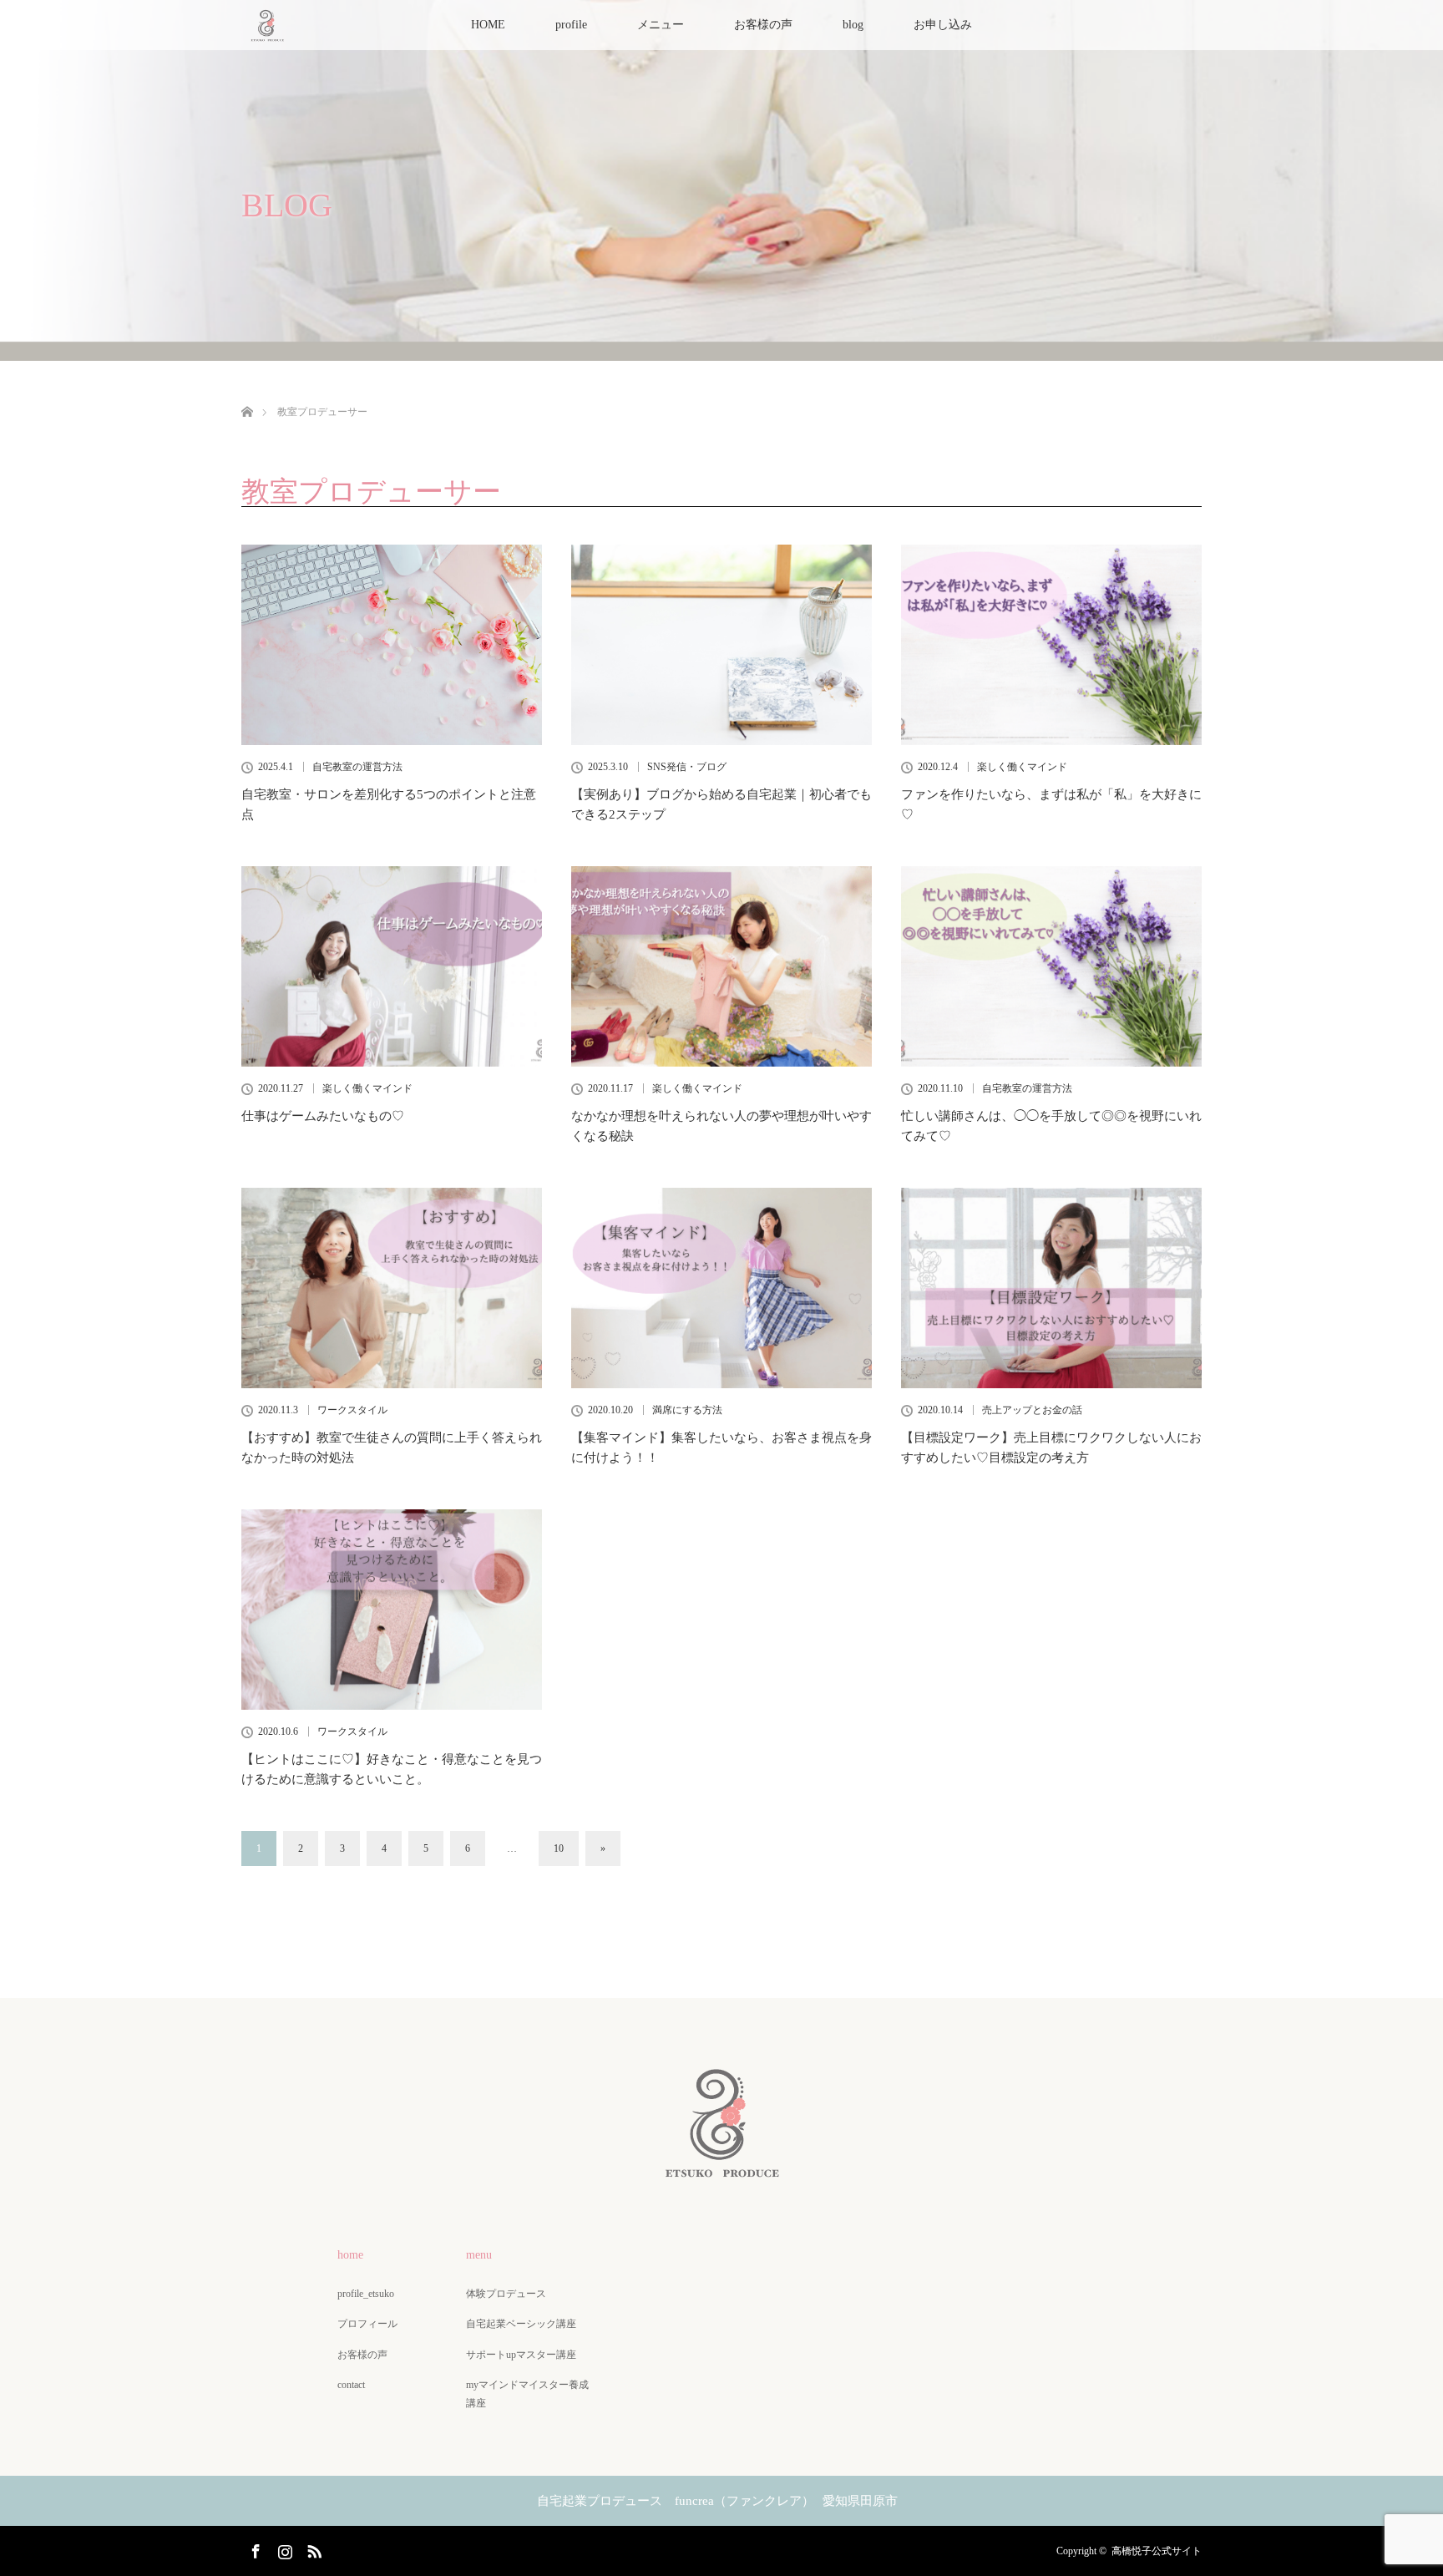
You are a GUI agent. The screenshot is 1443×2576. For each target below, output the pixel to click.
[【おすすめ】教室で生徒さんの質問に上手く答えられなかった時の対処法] (392, 1288)
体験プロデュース (506, 2294)
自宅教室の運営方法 (357, 767)
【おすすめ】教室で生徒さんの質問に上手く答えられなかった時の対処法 (392, 1448)
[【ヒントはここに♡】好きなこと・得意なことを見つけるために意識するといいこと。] (392, 1610)
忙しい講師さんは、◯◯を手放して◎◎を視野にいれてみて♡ (1051, 1126)
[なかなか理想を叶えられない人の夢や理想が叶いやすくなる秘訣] (721, 966)
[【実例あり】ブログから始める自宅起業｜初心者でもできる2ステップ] (721, 645)
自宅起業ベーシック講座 (521, 2324)
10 (559, 1848)
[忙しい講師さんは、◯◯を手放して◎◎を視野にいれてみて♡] (1051, 966)
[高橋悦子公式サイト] (721, 2170)
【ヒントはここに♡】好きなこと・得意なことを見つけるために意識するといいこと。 (392, 1769)
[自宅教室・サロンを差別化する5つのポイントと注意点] (392, 645)
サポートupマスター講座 (521, 2355)
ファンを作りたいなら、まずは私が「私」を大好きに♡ (1051, 804)
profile (571, 25)
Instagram (283, 2548)
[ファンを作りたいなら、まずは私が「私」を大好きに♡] (1051, 645)
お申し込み (943, 25)
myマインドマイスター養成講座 (527, 2394)
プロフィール (367, 2324)
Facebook (254, 2548)
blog (853, 25)
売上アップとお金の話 (1032, 1410)
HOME (488, 25)
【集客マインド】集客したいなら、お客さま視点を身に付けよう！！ (721, 1448)
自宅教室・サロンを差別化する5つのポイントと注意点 (389, 804)
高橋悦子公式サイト (1157, 2551)
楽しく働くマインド (1022, 767)
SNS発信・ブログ (687, 767)
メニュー (661, 25)
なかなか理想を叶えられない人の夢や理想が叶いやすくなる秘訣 (721, 1126)
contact (351, 2385)
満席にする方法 (687, 1410)
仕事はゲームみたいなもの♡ (323, 1116)
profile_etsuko (366, 2294)
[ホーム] (247, 392)
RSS (312, 2548)
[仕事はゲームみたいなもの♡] (392, 966)
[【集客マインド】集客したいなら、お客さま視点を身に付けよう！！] (721, 1288)
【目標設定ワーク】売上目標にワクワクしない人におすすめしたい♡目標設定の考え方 (1051, 1448)
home (350, 2255)
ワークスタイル (352, 1410)
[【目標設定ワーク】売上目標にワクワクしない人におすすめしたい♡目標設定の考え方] (1051, 1288)
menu (479, 2255)
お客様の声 (763, 25)
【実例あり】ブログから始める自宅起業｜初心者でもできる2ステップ (721, 804)
